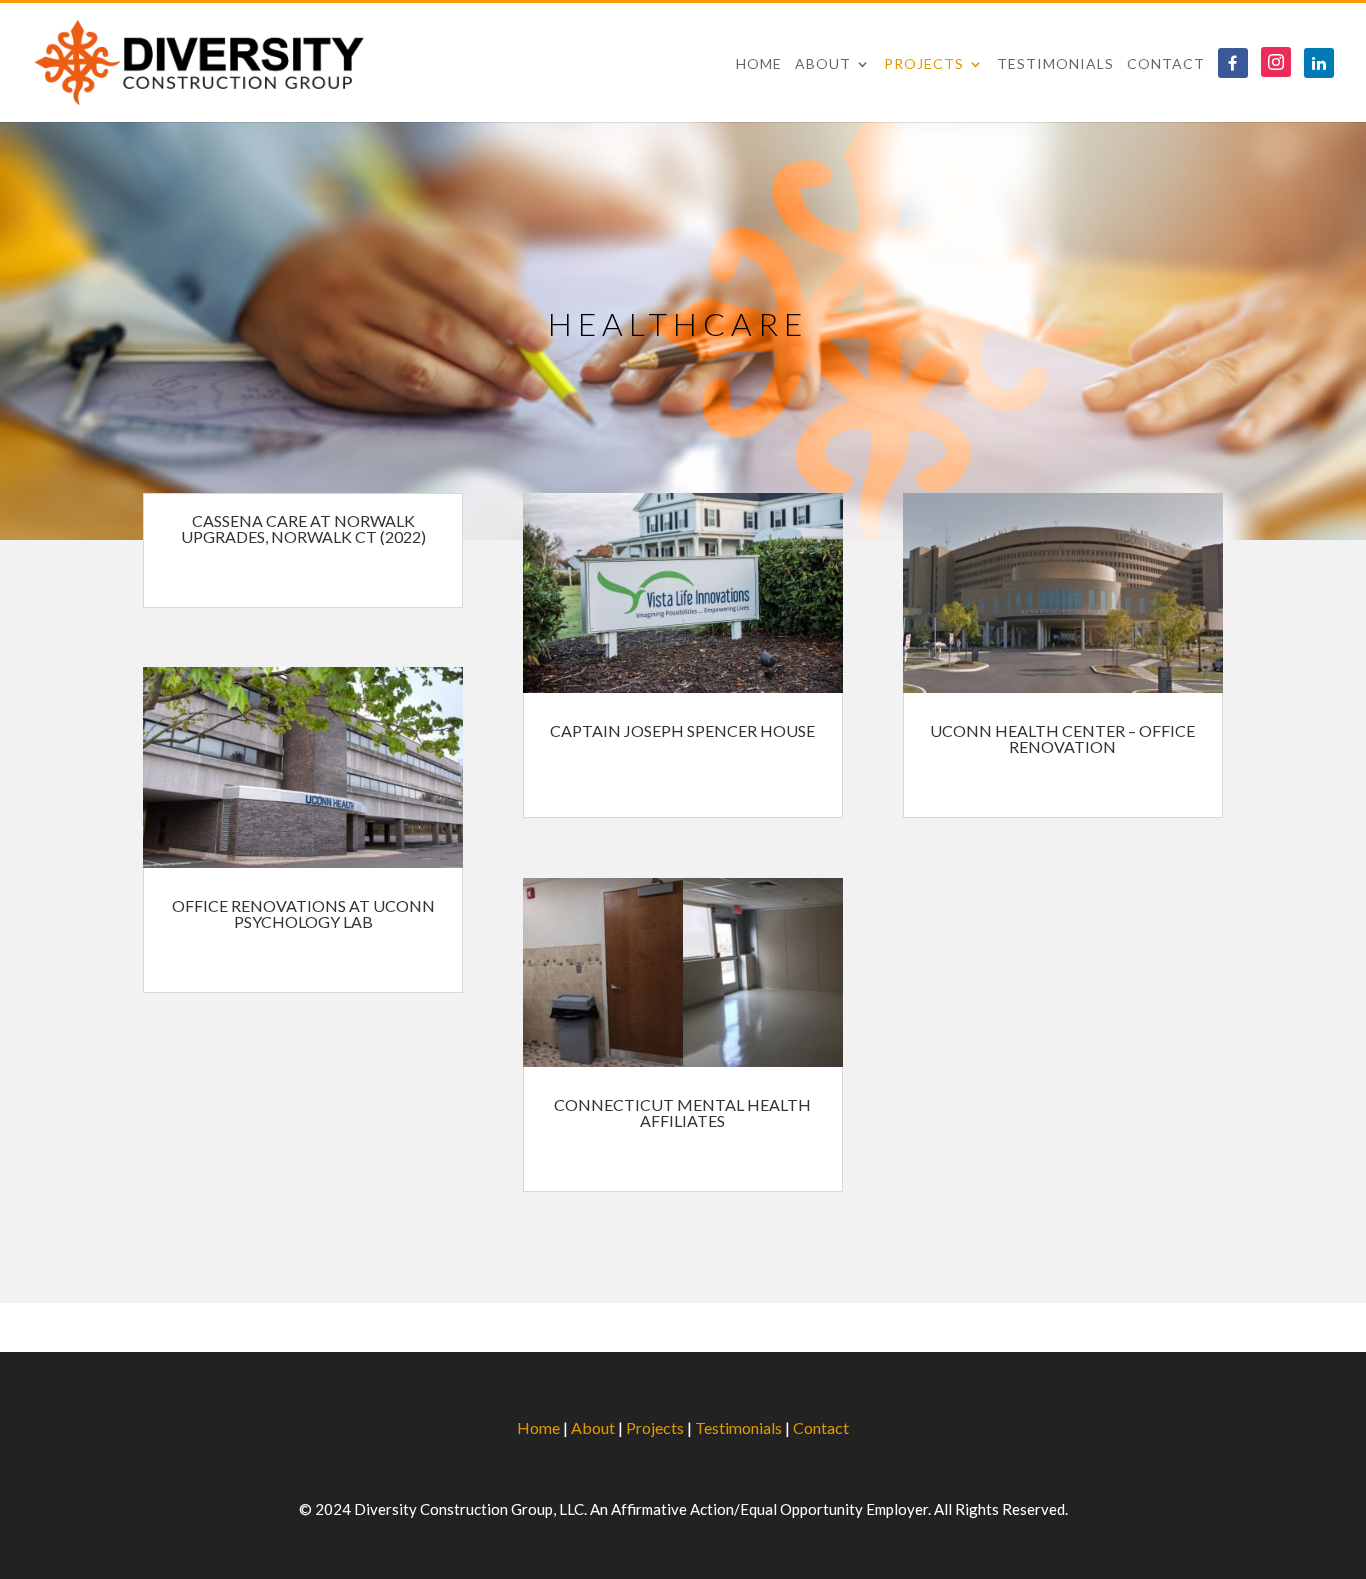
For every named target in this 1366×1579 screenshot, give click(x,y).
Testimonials (1055, 64)
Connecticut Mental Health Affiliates (682, 1112)
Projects (924, 64)
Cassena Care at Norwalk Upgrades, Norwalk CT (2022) (303, 528)
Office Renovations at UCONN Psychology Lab (303, 913)
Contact (1166, 64)
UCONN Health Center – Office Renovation (1062, 738)
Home (759, 64)
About (823, 64)
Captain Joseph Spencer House (682, 730)
